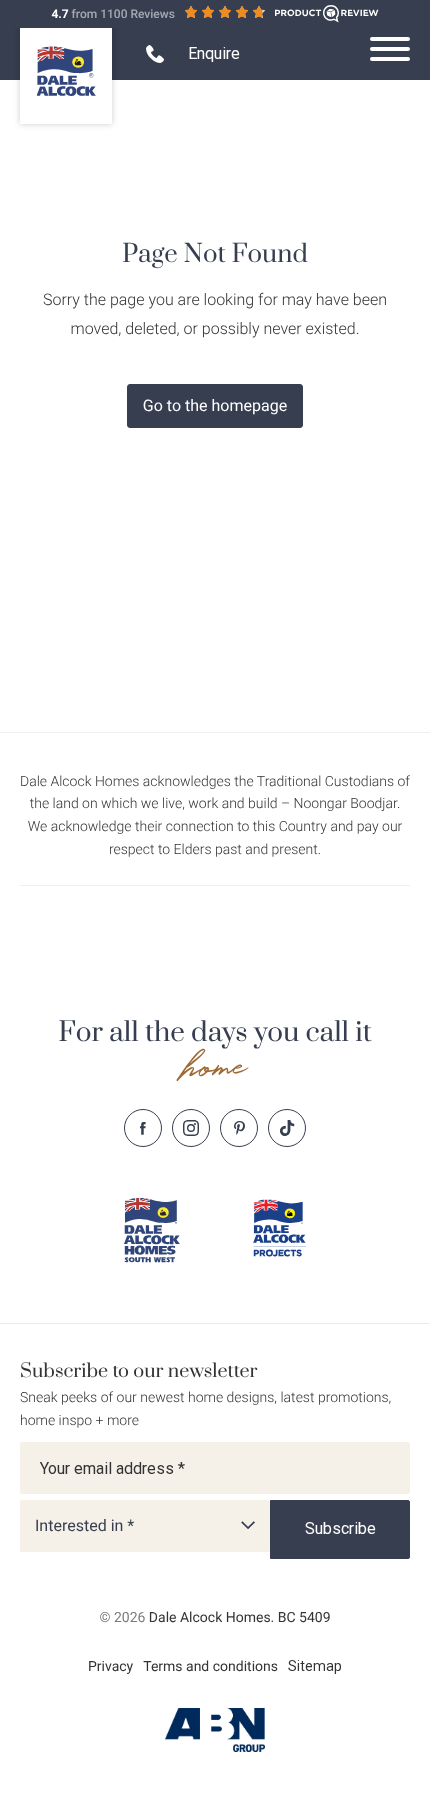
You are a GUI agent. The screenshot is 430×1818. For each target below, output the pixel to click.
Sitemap (315, 1666)
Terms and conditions (210, 1667)
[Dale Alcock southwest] (150, 1230)
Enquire (214, 53)
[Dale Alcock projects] (279, 1228)
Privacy (110, 1667)
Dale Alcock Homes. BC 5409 (240, 1618)
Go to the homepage (215, 405)
